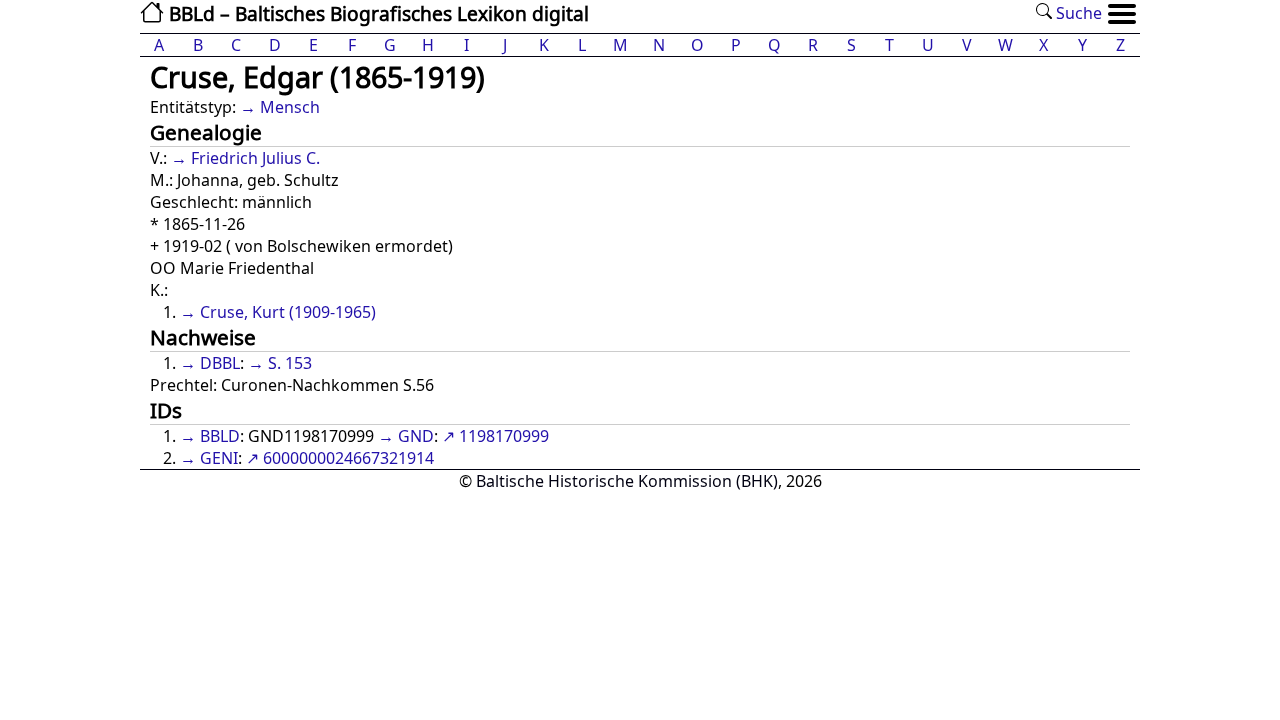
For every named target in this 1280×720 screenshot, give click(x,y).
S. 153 (290, 363)
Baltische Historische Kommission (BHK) (627, 481)
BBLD (220, 436)
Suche (1077, 13)
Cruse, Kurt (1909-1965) (288, 312)
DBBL (220, 363)
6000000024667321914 (348, 458)
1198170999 (504, 436)
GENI (219, 458)
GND (416, 436)
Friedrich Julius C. (255, 158)
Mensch (290, 107)
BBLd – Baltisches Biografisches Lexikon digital (376, 13)
